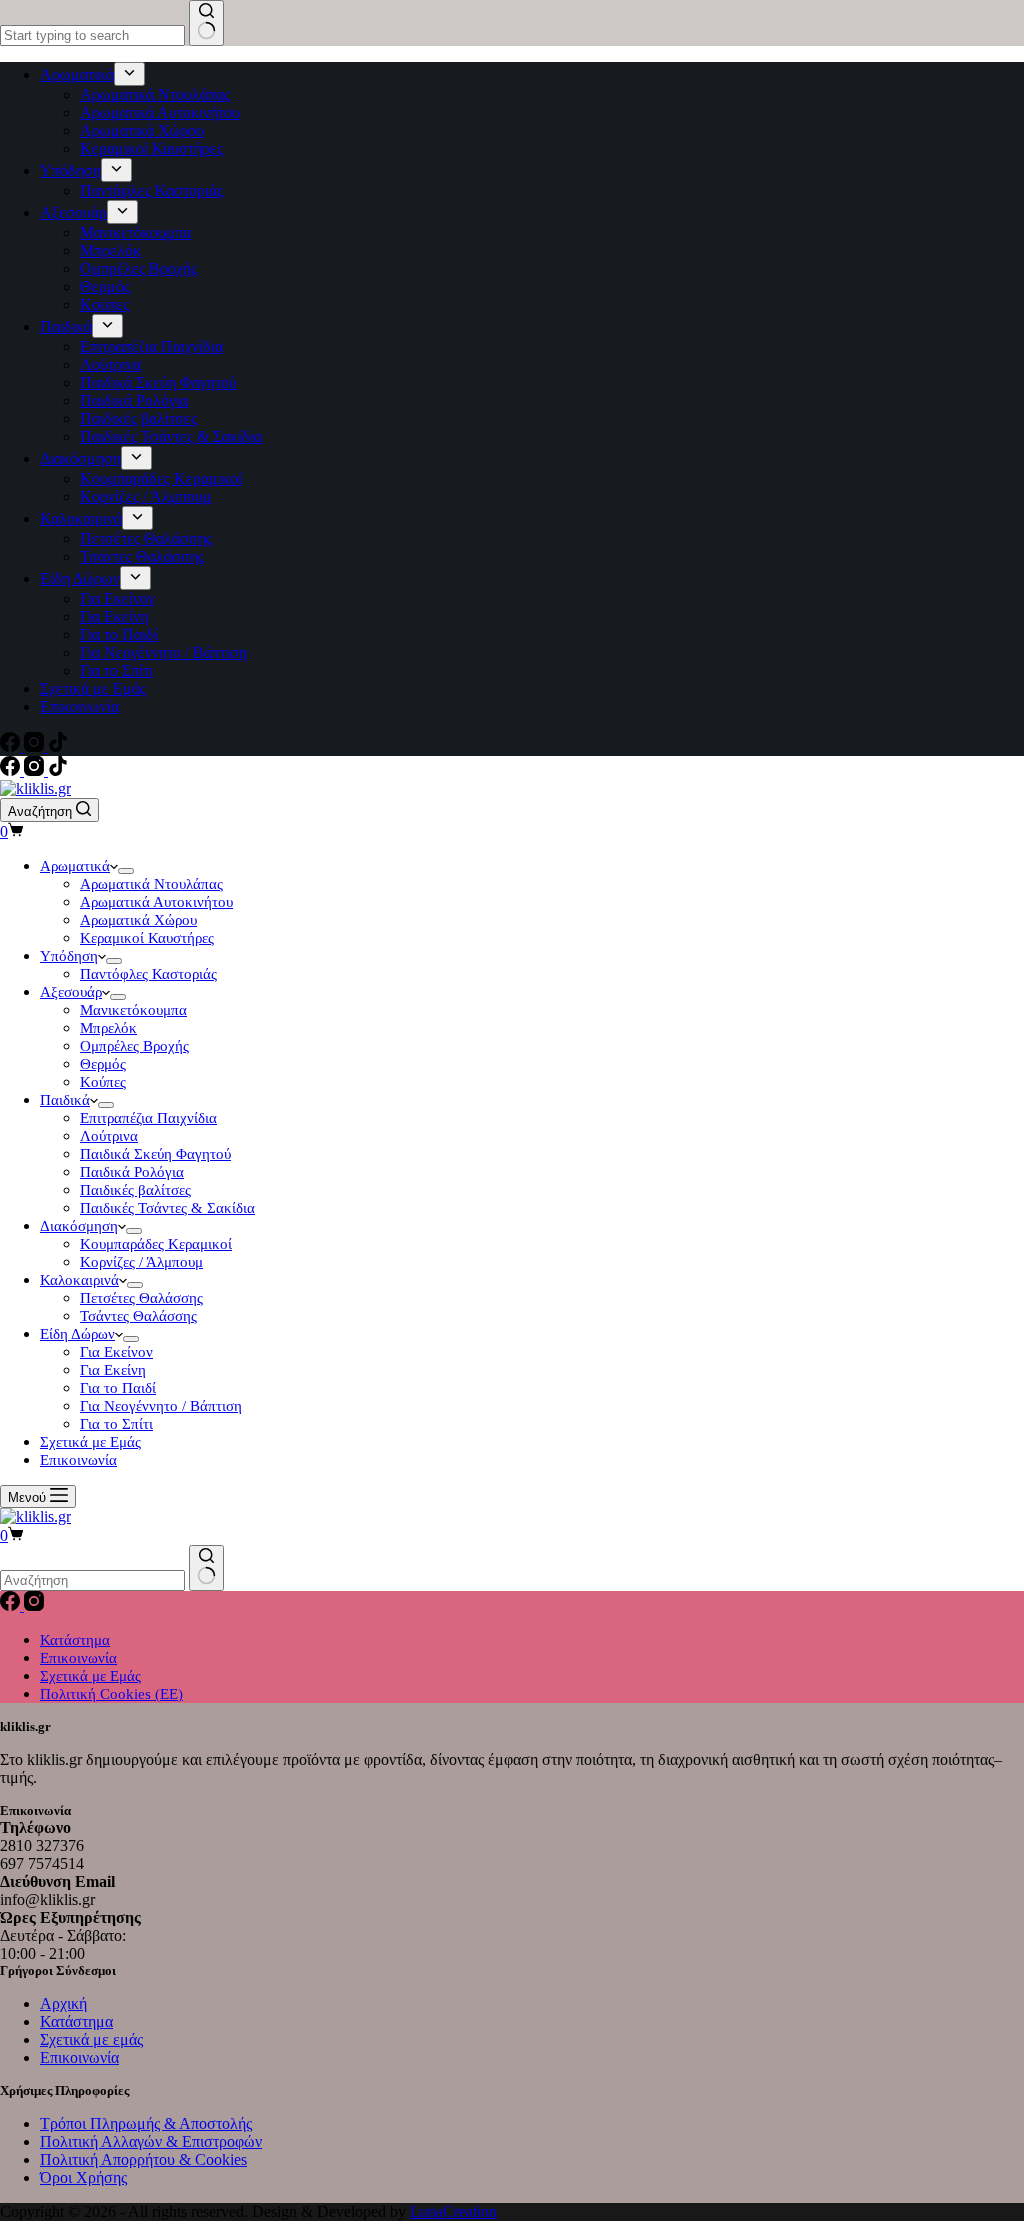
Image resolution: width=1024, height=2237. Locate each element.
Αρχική (63, 2003)
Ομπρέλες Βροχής (134, 1046)
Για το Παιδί (118, 1388)
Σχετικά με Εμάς (90, 1442)
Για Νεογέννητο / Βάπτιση (161, 1406)
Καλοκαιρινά (79, 1280)
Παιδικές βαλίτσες (135, 1190)
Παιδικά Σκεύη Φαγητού (155, 1154)
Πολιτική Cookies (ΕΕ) (111, 1694)
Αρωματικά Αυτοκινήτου (156, 902)
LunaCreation (453, 2211)
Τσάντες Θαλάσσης (138, 1316)
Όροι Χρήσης (83, 2177)
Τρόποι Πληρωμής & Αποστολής (146, 2123)
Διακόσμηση (79, 1226)
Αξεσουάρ (71, 992)
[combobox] (92, 1580)
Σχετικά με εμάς (91, 2039)
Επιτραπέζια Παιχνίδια (148, 1118)
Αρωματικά (75, 866)
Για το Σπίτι (116, 1424)
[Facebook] (12, 770)
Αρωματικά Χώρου (138, 920)
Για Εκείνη (113, 1370)
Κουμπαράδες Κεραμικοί (156, 1244)
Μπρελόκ (108, 1028)
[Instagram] (36, 770)
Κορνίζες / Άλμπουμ (141, 1262)
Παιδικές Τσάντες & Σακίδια (167, 1208)
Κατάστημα (75, 1640)
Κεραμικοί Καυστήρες (147, 938)
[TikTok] (58, 770)
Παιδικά (65, 1100)
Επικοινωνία (78, 1460)
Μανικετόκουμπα (133, 1010)
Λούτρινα (109, 1136)
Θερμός (103, 1064)
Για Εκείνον (116, 1352)
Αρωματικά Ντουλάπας (151, 884)
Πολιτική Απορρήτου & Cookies (143, 2159)
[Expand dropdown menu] (126, 871)
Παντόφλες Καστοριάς (148, 974)
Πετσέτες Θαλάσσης (141, 1298)
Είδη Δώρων (77, 1334)
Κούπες (103, 1082)
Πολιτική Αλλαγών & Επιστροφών (151, 2141)
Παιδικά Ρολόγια (132, 1172)
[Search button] (206, 1568)
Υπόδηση (69, 956)
